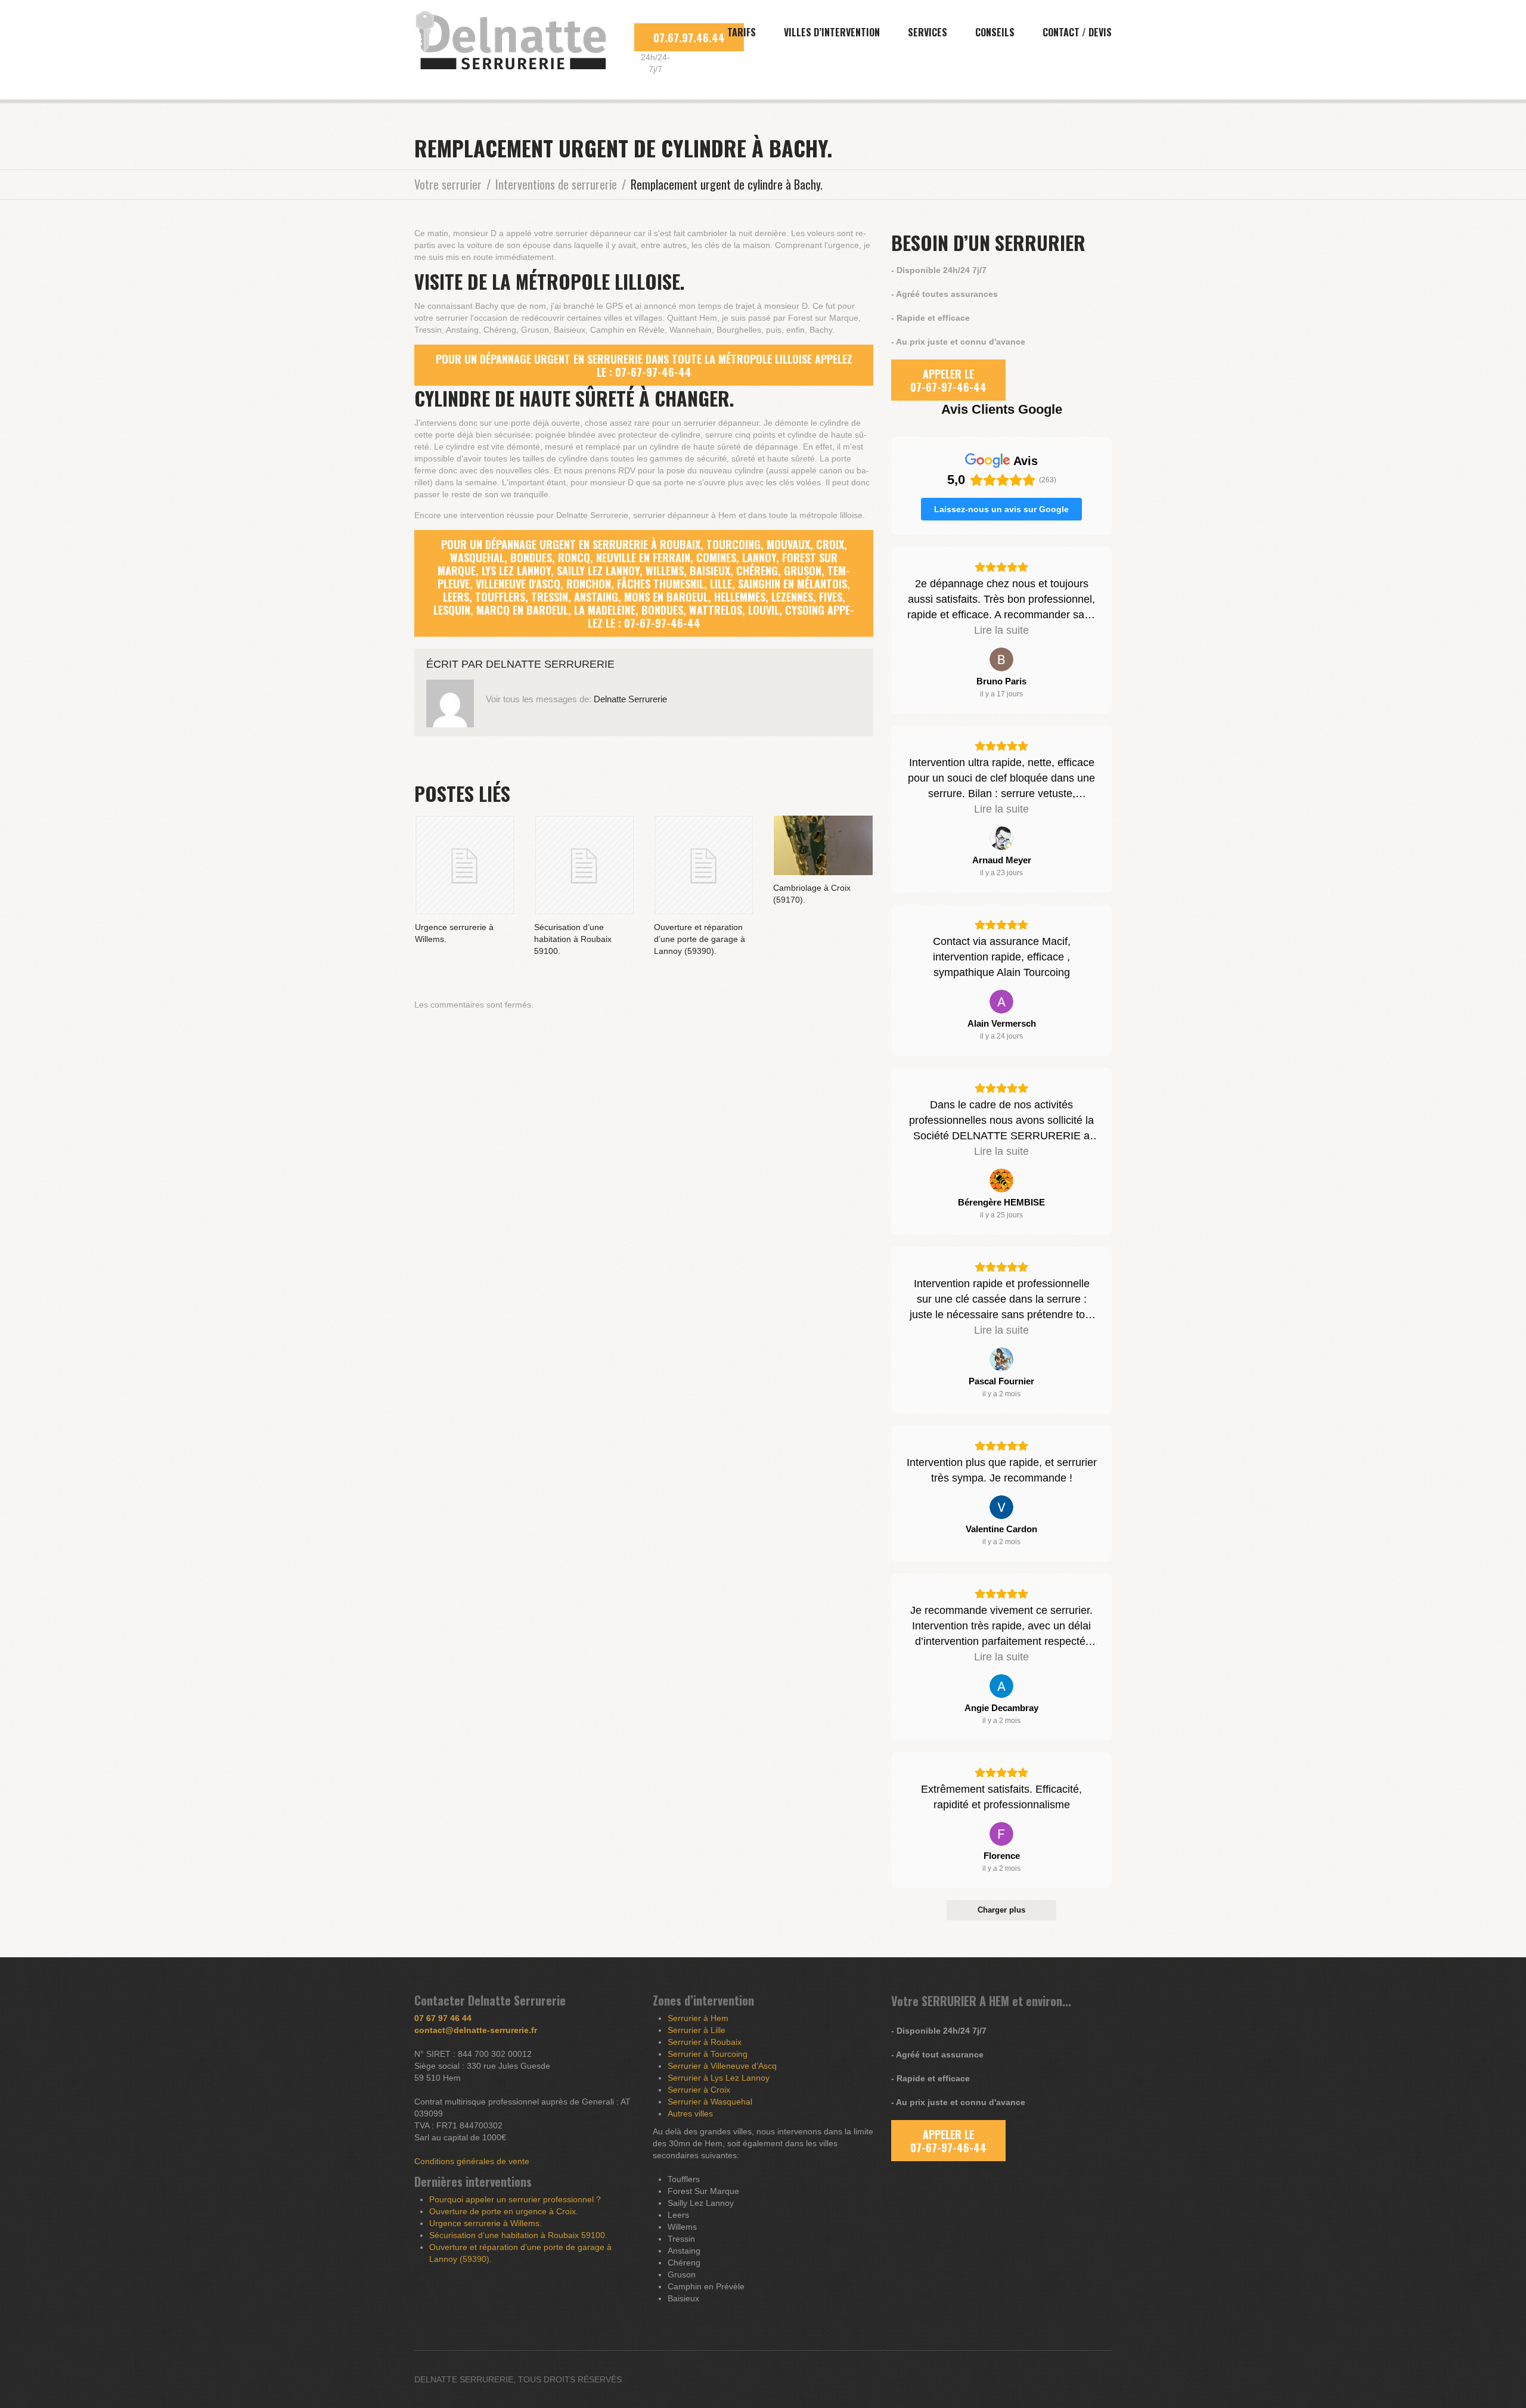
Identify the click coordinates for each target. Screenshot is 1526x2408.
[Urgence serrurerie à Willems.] (465, 865)
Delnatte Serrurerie (550, 664)
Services (928, 32)
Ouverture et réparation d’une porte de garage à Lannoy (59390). (700, 939)
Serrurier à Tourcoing (708, 2054)
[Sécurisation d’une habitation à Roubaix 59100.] (584, 865)
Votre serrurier (448, 184)
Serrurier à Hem (698, 2018)
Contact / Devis (1077, 32)
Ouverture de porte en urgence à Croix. (504, 2211)
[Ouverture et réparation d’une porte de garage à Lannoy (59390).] (704, 865)
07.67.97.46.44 (689, 38)
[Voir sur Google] (1001, 659)
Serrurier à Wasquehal (710, 2102)
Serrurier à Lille (697, 2030)
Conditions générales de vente (472, 2161)
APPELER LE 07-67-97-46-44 (948, 380)
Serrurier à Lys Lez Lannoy (719, 2078)
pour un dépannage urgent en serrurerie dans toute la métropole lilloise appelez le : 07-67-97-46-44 (644, 365)
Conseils (995, 32)
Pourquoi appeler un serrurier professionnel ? (515, 2199)
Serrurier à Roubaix (705, 2042)
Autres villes (690, 2113)
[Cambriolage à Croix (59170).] (823, 845)
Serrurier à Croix (699, 2090)
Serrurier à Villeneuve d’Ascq (722, 2066)
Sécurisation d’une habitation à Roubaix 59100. (573, 939)
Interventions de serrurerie (556, 184)
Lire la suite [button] (1001, 630)
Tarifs (742, 32)
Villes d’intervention (832, 32)
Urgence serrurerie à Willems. (486, 2223)
